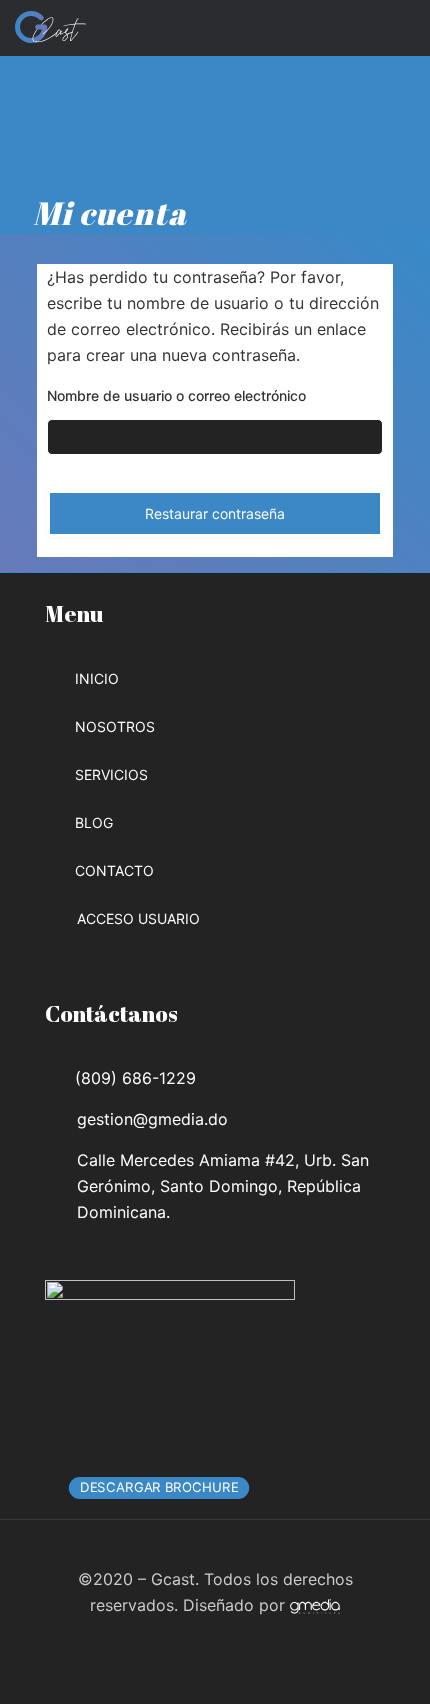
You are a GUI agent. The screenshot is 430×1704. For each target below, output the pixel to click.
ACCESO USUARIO (138, 918)
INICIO (97, 678)
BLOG (94, 822)
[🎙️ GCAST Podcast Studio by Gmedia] (50, 25)
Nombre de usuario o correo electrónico (176, 395)
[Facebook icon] (204, 1641)
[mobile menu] (403, 25)
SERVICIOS (111, 774)
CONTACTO (114, 870)
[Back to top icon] (215, 1553)
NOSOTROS (115, 726)
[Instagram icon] (225, 1641)
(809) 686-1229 (135, 1078)
